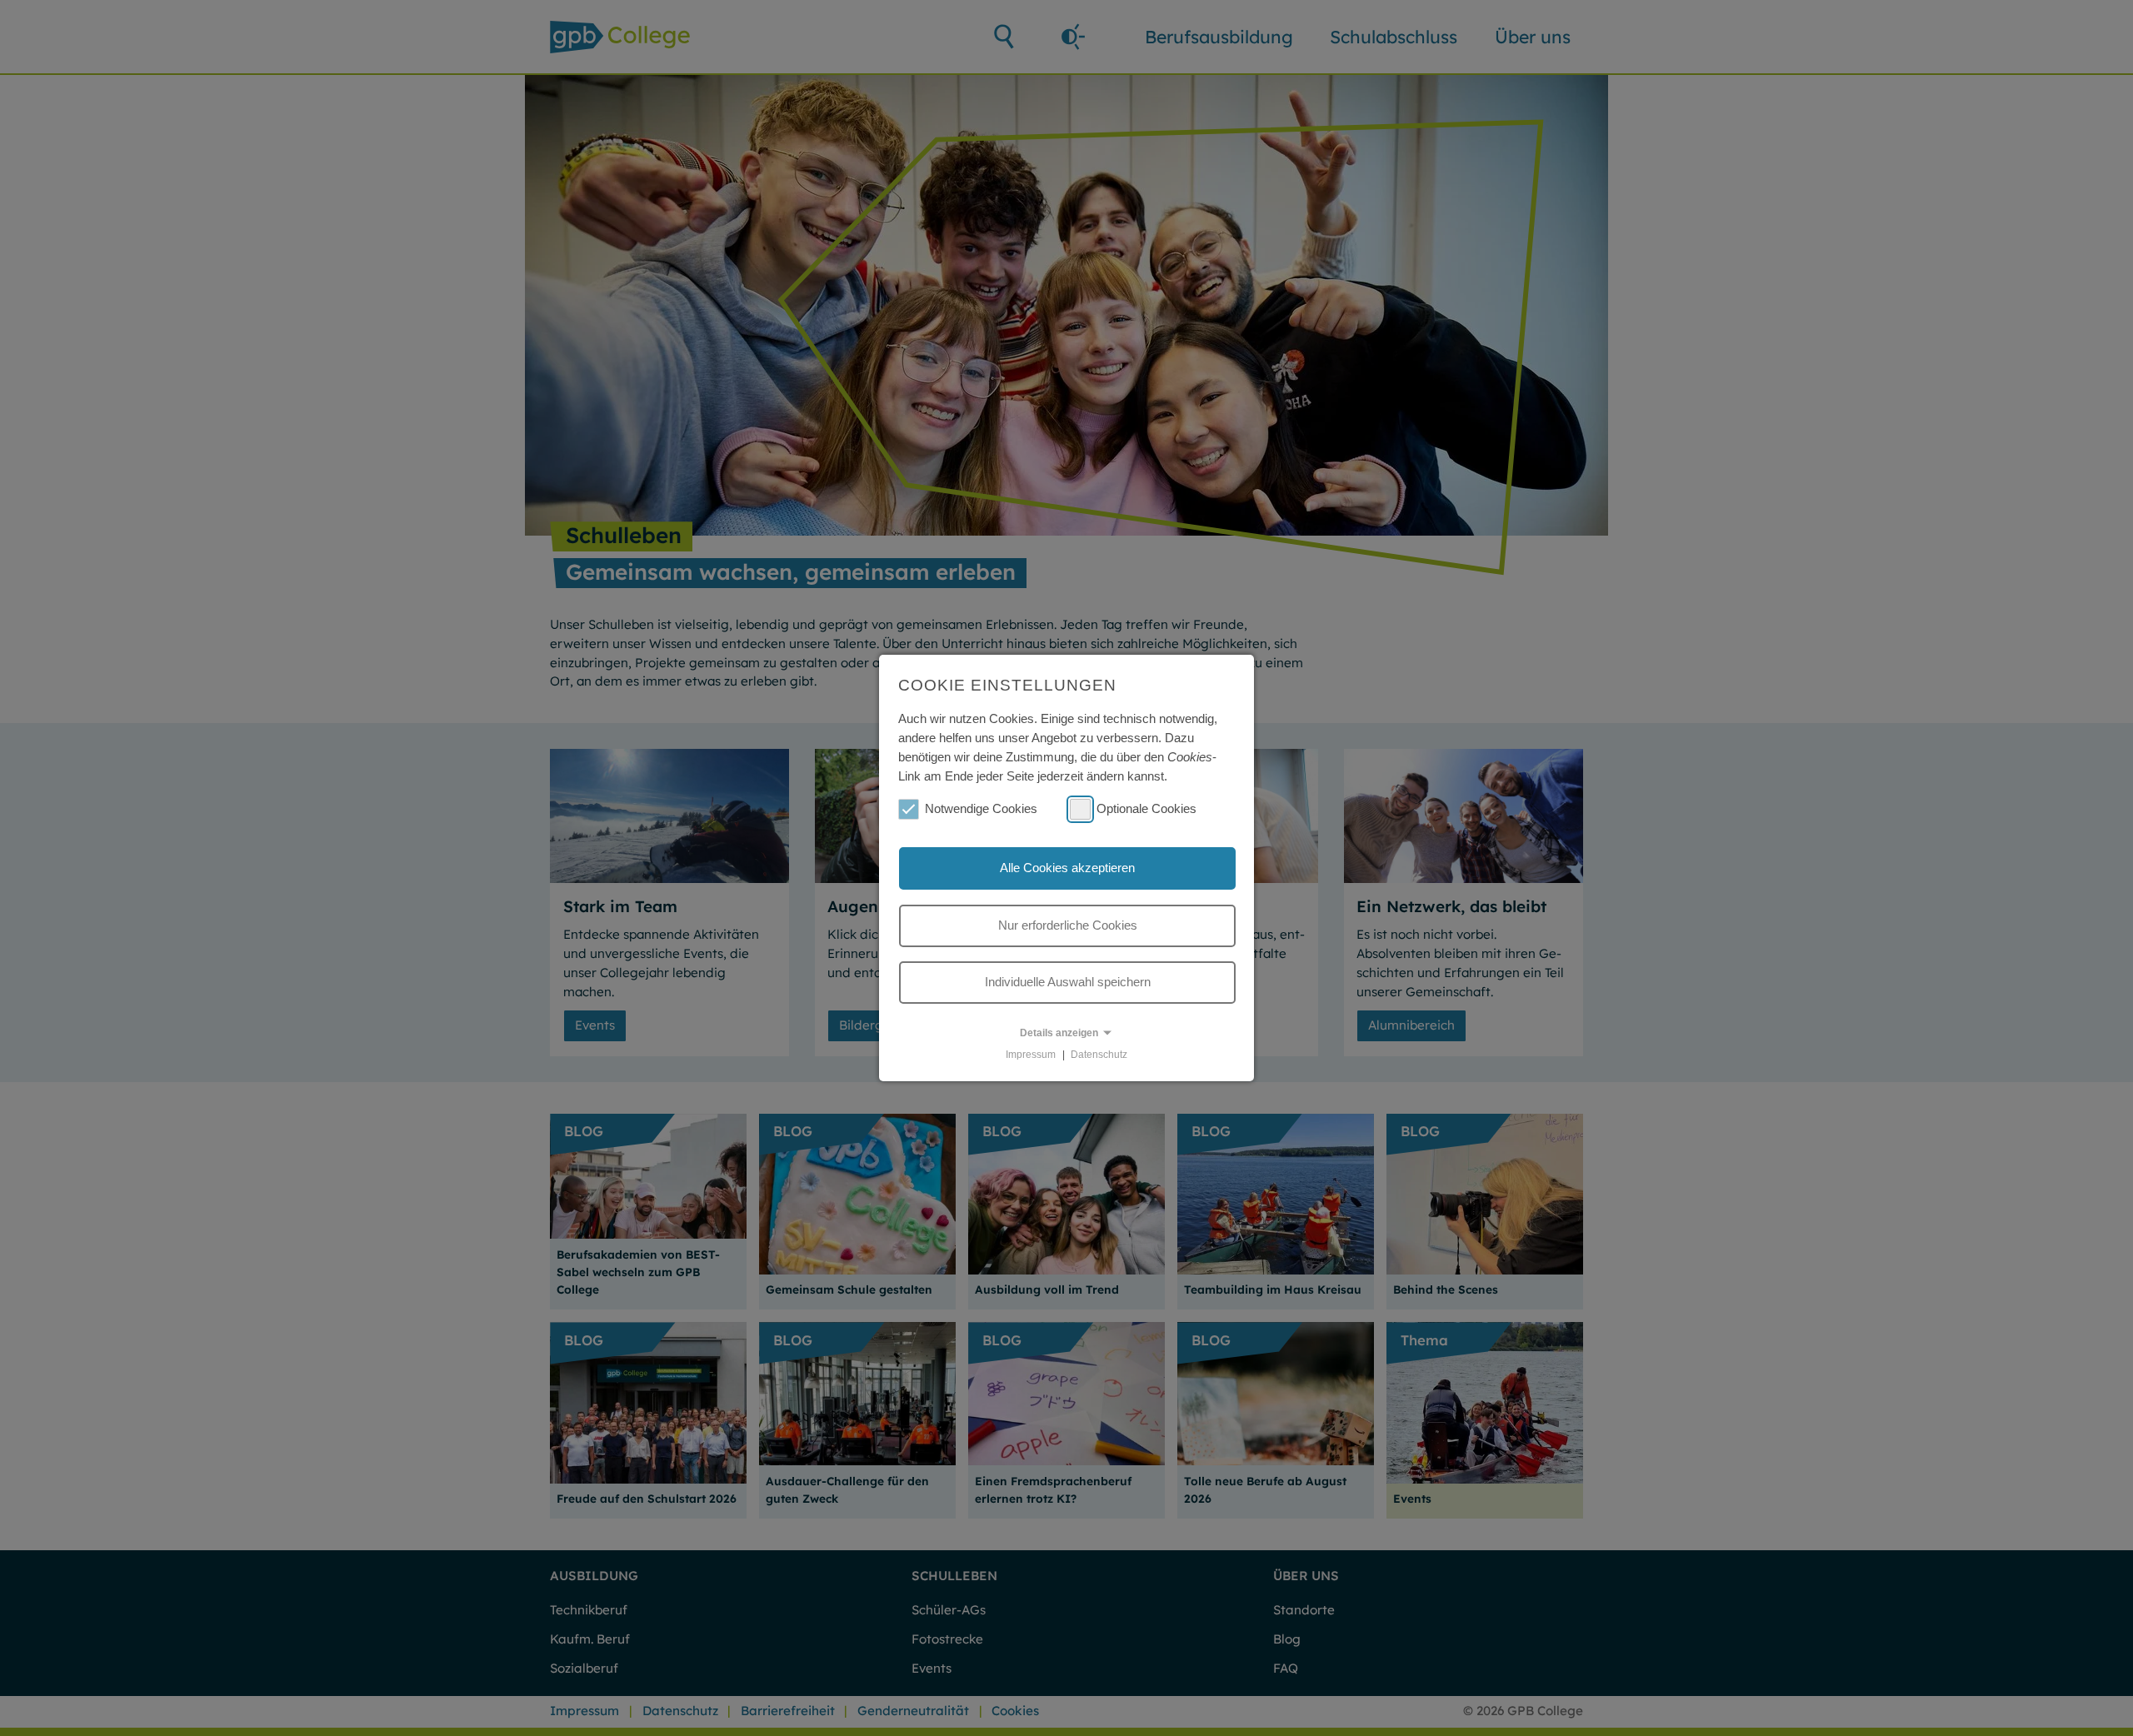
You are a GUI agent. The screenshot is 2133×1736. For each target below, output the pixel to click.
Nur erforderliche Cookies (1068, 925)
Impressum (1031, 1055)
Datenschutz (1099, 1055)
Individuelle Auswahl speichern (1068, 982)
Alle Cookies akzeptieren (1067, 868)
